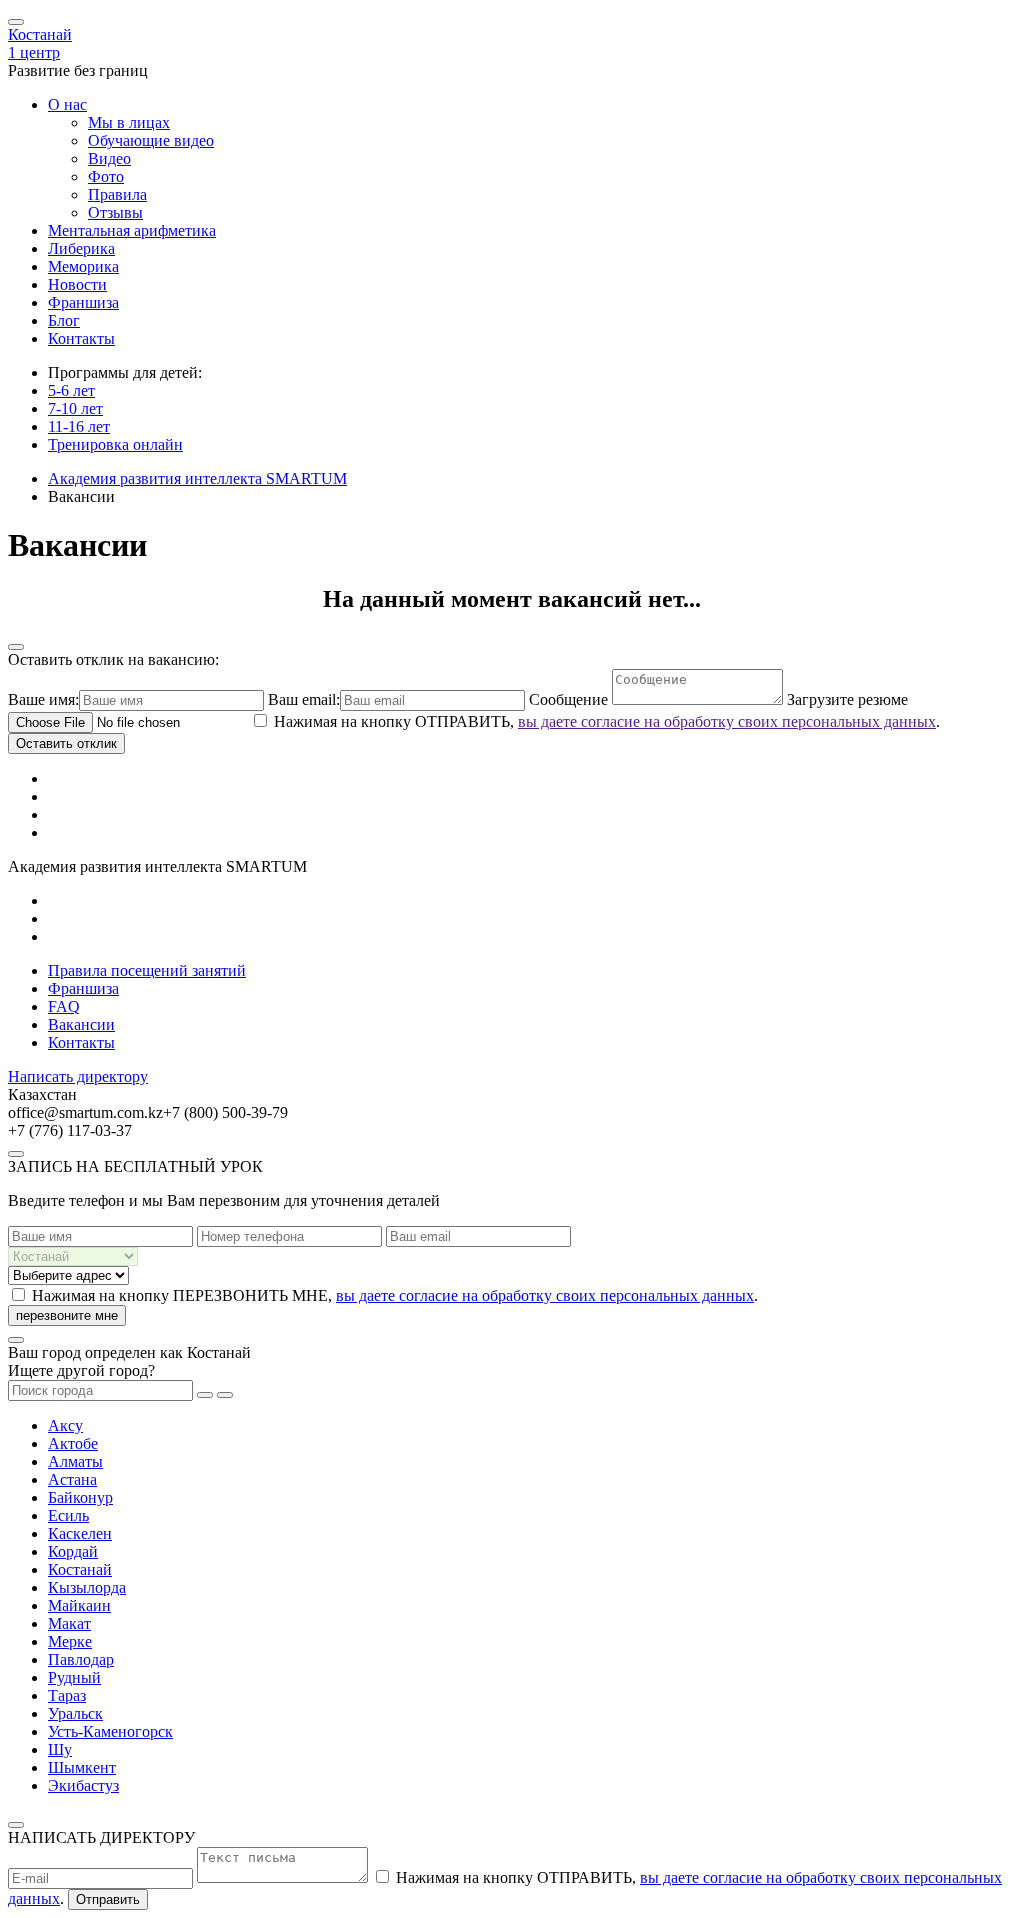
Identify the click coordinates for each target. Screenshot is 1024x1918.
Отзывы (115, 212)
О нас (67, 104)
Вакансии (81, 1024)
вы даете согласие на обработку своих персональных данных (727, 721)
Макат (69, 1623)
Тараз (67, 1695)
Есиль (68, 1515)
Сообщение (570, 699)
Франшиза (83, 302)
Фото (106, 176)
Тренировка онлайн (115, 444)
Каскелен (80, 1533)
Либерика (81, 248)
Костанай (40, 34)
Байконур (80, 1497)
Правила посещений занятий (147, 970)
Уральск (75, 1713)
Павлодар (81, 1659)
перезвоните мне (67, 1315)
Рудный (74, 1677)
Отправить (108, 1899)
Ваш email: (304, 699)
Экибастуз (83, 1785)
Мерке (70, 1641)
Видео (109, 158)
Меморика (83, 266)
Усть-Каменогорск (110, 1731)
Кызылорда (87, 1587)
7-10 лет (75, 408)
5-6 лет (71, 390)
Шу (60, 1749)
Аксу (65, 1425)
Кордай (73, 1551)
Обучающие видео (151, 140)
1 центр (34, 52)
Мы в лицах (129, 122)
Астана (72, 1479)
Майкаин (79, 1605)
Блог (64, 320)
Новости (77, 284)
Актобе (73, 1443)
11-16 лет (79, 426)
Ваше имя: (43, 699)
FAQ (64, 1006)
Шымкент (82, 1767)
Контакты (81, 338)
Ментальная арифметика (132, 230)
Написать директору (78, 1076)
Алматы (75, 1461)
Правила (117, 194)
